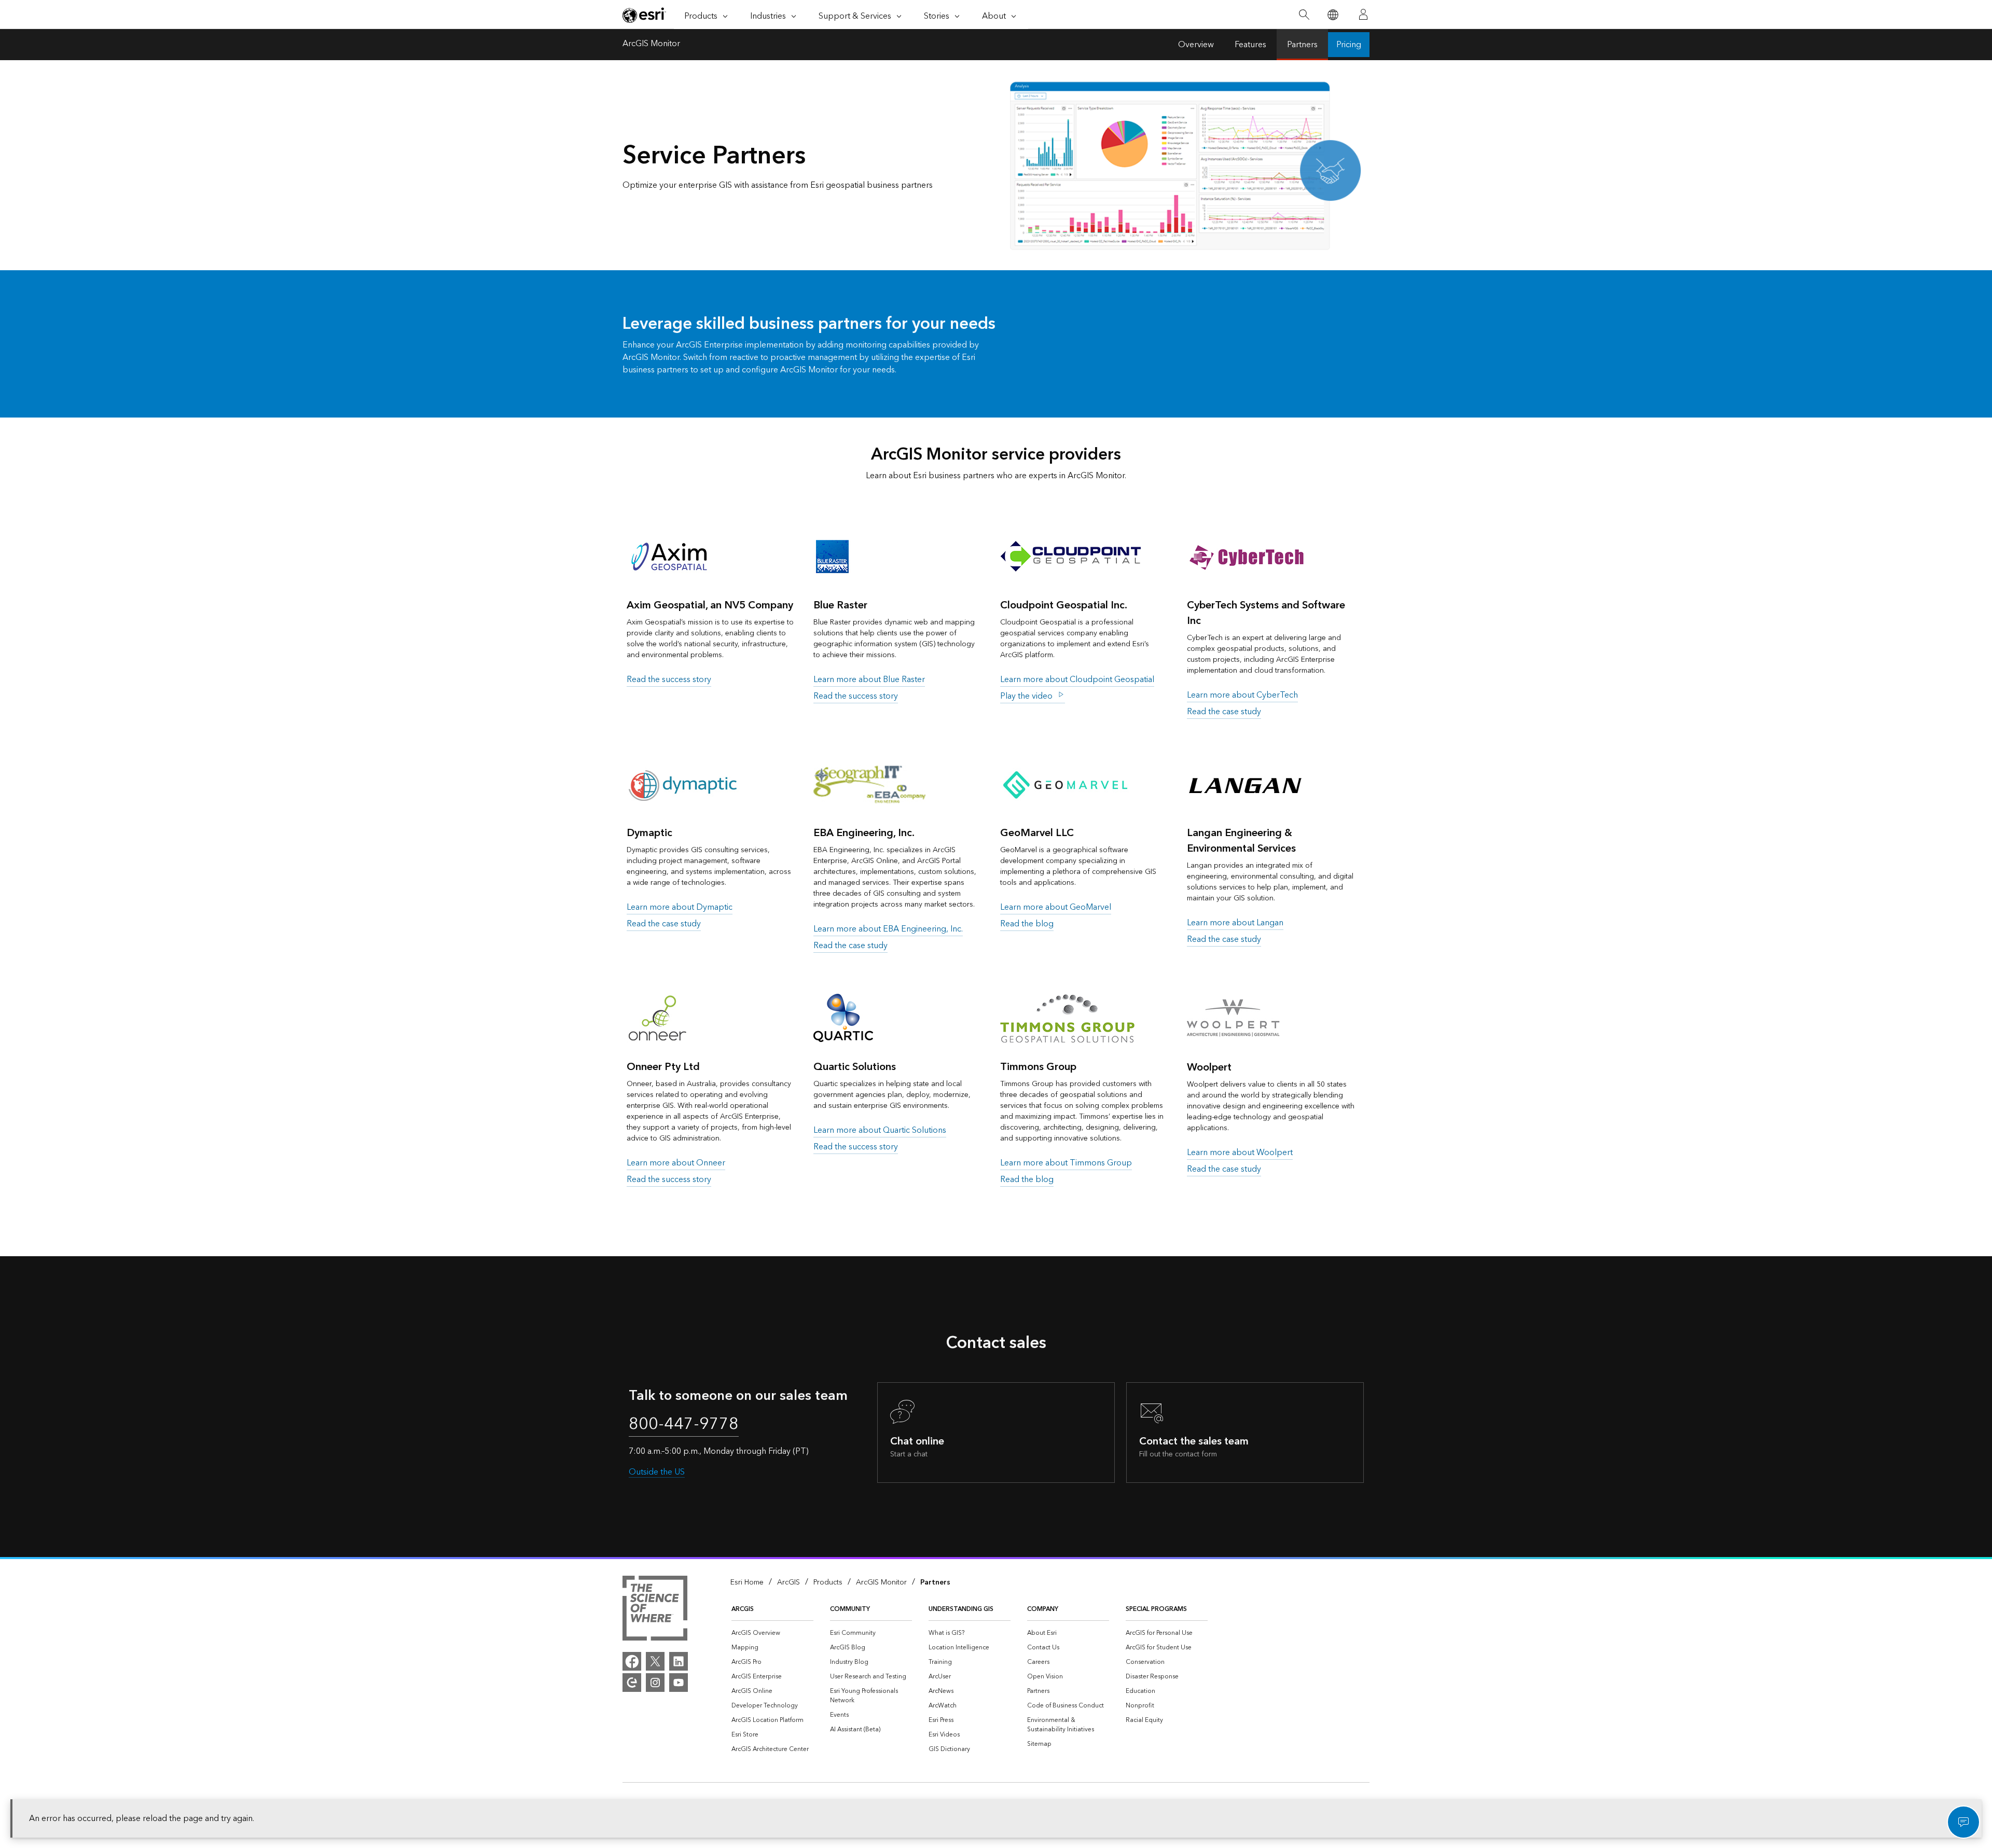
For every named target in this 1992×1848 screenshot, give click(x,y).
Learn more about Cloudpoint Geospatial (1077, 679)
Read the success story (669, 679)
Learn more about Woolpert (1240, 1152)
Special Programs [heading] (1156, 1609)
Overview (1196, 45)
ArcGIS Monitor (651, 45)
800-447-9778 (684, 1424)
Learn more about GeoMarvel (1056, 907)
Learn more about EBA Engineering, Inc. (888, 929)
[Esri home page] (644, 15)
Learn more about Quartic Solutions (880, 1130)
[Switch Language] (1332, 15)
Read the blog (1027, 924)
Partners (1302, 45)
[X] (655, 1661)
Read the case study (1224, 712)
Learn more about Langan (1235, 923)
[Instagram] (655, 1683)
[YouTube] (679, 1683)
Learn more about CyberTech (1242, 695)
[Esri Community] (632, 1683)
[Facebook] (632, 1661)
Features (1250, 45)
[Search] (1304, 15)
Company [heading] (1043, 1609)
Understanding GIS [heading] (961, 1609)
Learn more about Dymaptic (680, 907)
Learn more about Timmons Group (1066, 1163)
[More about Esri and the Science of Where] (655, 1610)
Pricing (1349, 45)
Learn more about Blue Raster (869, 679)
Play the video (1027, 696)
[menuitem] (772, 1633)
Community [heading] (850, 1609)
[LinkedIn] (679, 1661)
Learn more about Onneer (676, 1163)
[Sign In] (1363, 15)
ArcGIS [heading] (743, 1609)
